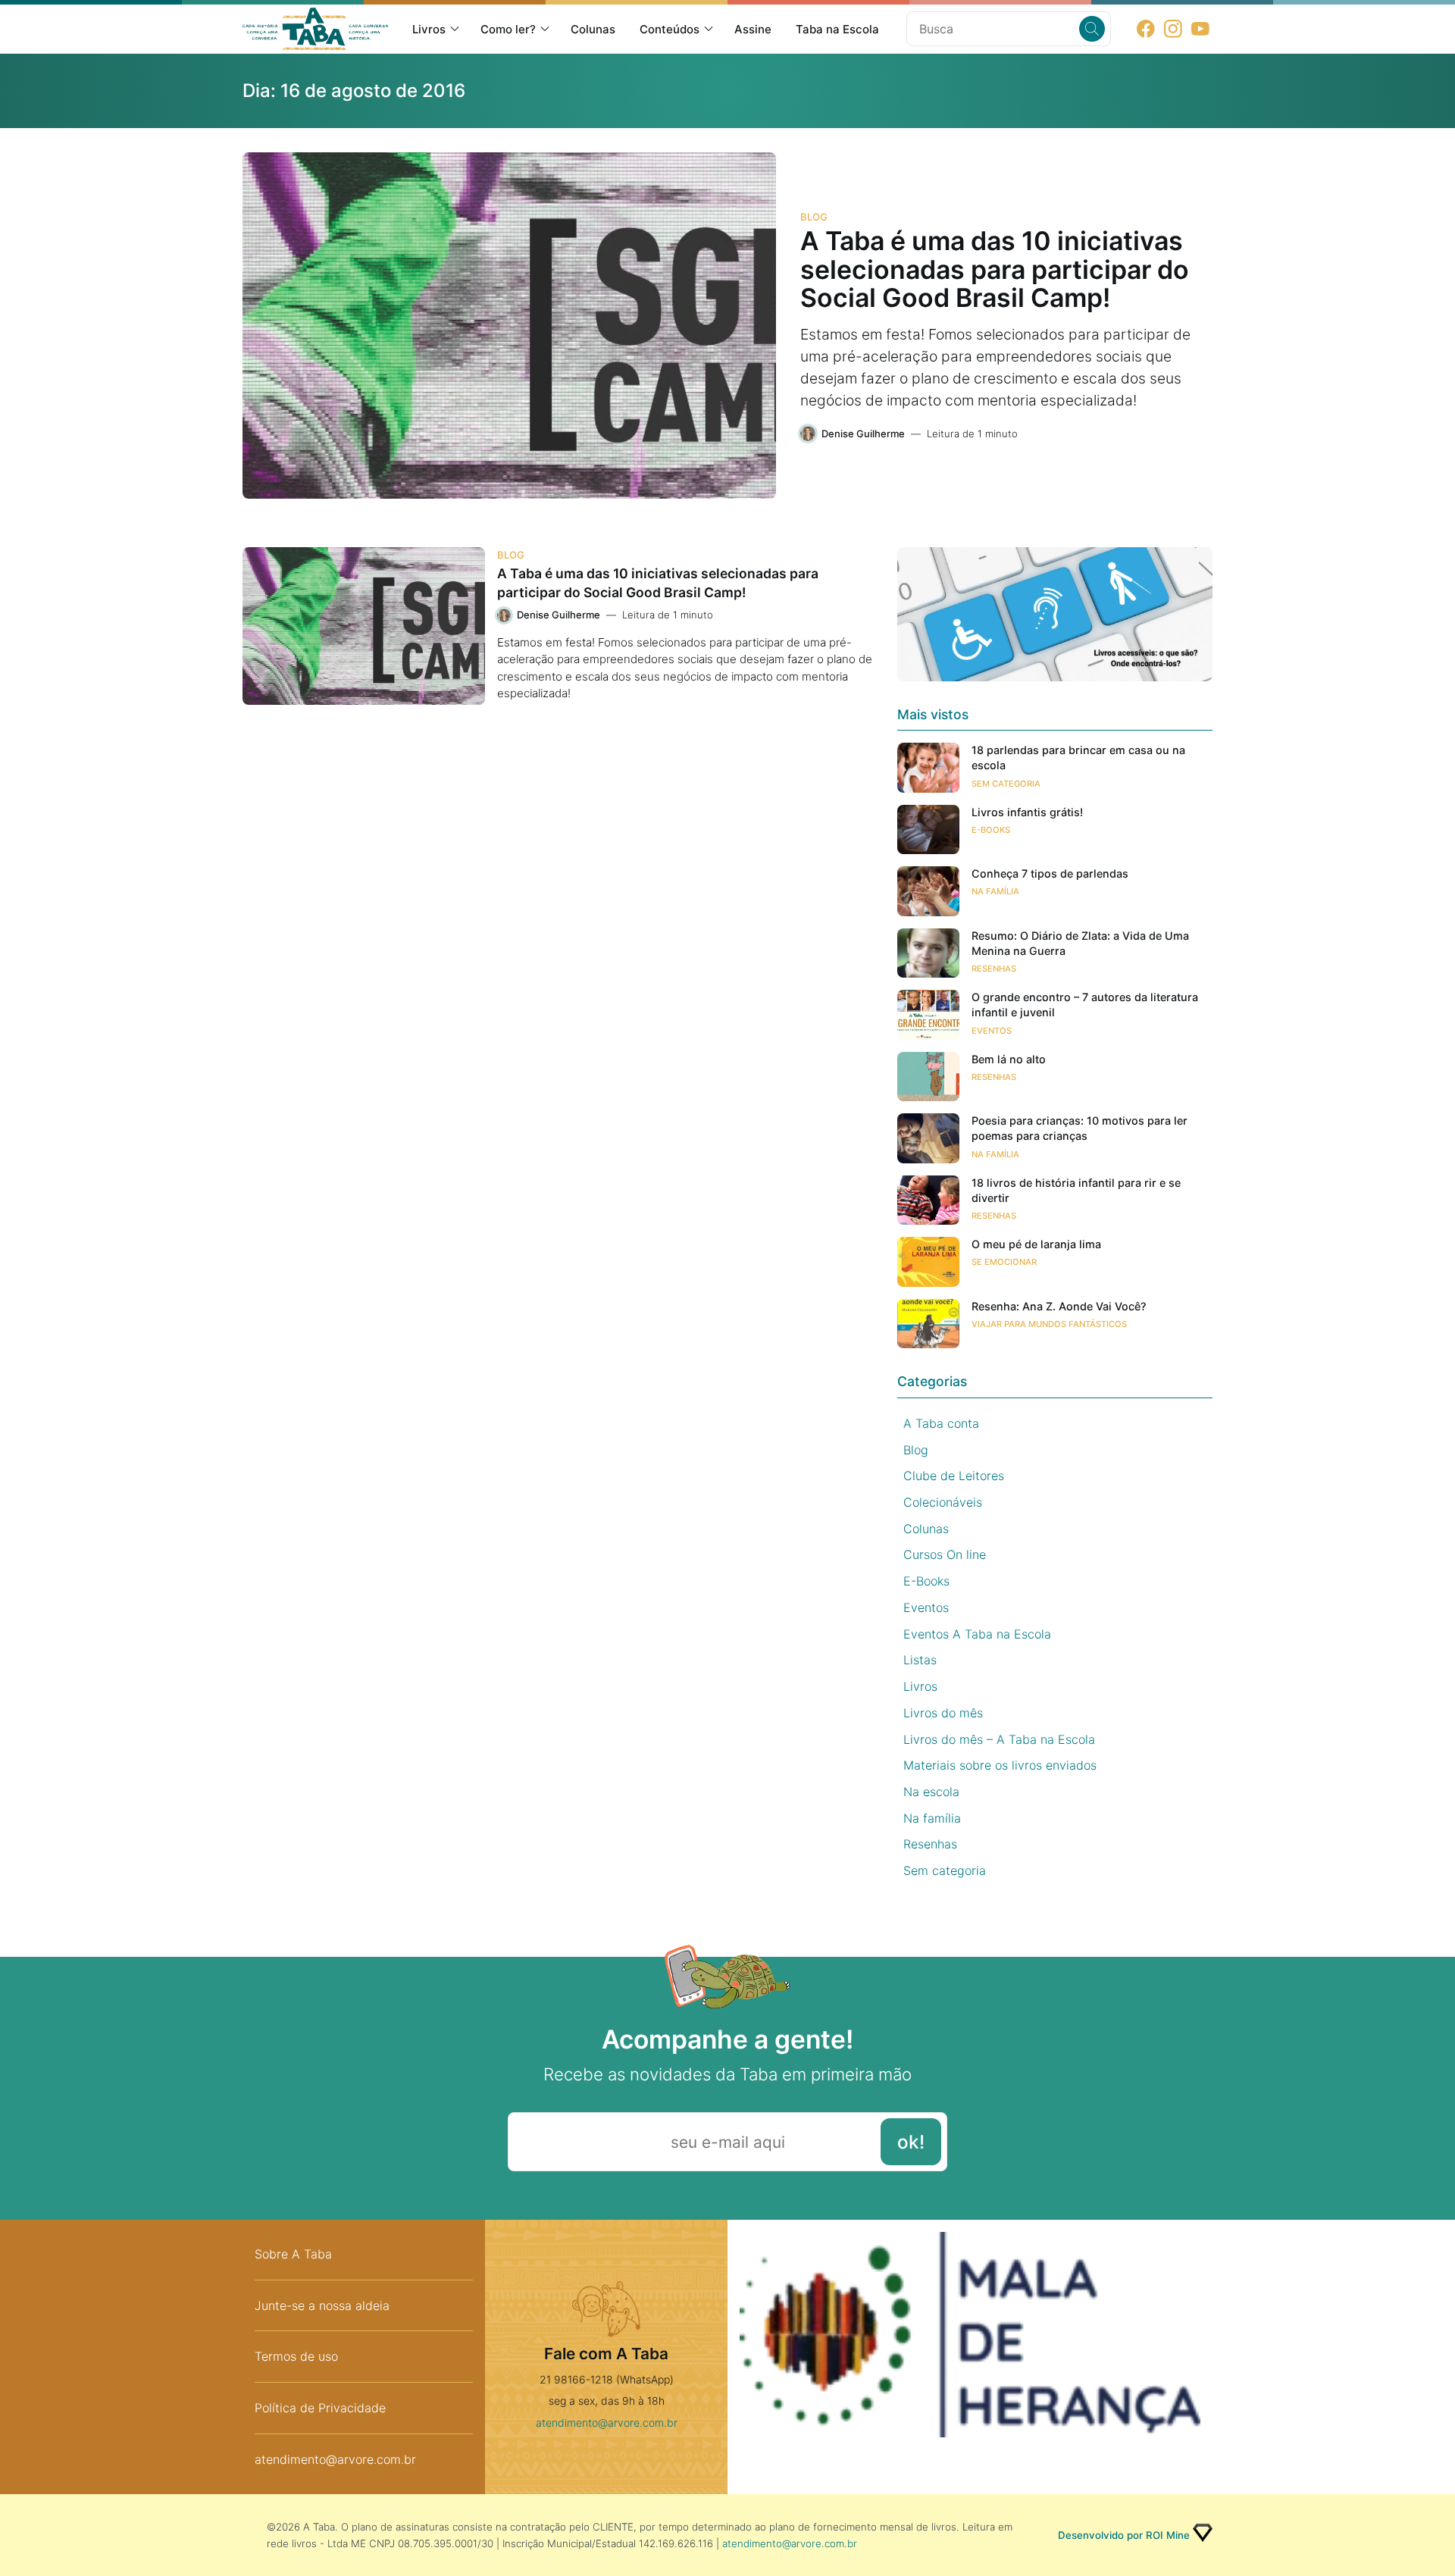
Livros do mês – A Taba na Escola (999, 1739)
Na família (995, 891)
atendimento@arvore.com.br (335, 2459)
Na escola (931, 1792)
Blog (814, 217)
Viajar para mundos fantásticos (1049, 1324)
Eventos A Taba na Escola (977, 1634)
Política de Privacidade (320, 2408)
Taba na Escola (837, 29)
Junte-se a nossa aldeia (322, 2305)
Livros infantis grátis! (1027, 812)
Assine (753, 29)
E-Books (991, 830)
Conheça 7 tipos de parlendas (1050, 873)
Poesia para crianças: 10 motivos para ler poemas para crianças (1080, 1128)
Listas (920, 1660)
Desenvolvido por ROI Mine (1124, 2535)
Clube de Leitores (954, 1476)
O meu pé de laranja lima (1036, 1244)
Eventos (992, 1031)
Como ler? (508, 29)
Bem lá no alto (1009, 1059)
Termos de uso (296, 2356)
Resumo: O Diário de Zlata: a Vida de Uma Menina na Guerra (1080, 943)
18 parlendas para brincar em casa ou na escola (1078, 757)
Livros (429, 29)
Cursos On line (945, 1554)
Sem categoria (1006, 784)
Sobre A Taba (293, 2254)
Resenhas (994, 969)
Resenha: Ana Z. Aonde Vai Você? (1059, 1306)
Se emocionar (1004, 1262)
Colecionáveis (943, 1502)
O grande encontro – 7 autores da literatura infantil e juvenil (1085, 1005)
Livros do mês (943, 1713)
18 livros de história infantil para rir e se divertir (1076, 1190)
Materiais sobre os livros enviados (1000, 1765)
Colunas (593, 29)
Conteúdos (670, 29)
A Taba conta (941, 1423)
